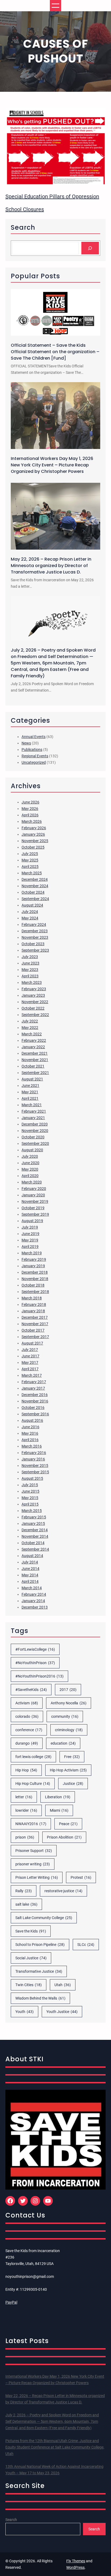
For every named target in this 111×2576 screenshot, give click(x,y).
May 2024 (30, 918)
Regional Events (35, 756)
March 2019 (32, 1253)
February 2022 (34, 1040)
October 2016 (33, 1408)
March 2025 (32, 873)
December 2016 (35, 1395)
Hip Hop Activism (68, 1770)
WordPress (75, 2567)
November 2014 (35, 1536)
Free (72, 1757)
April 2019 (30, 1247)
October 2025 (33, 847)
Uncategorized (34, 762)
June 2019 (30, 1234)
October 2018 (33, 1285)
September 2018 (35, 1292)
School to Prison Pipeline (40, 1945)
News (26, 743)
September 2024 (35, 899)
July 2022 (30, 1021)
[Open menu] (55, 6)
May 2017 (30, 1362)
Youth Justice (62, 2012)
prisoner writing (33, 1864)
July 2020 (30, 1156)
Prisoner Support (34, 1851)
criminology (69, 1730)
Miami (59, 1810)
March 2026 (32, 821)
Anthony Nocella (69, 1703)
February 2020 (34, 1189)
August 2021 (32, 1079)
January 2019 (33, 1266)
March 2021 (32, 1105)
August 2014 (32, 1556)
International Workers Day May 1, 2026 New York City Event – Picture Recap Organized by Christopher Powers (52, 465)
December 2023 (35, 931)
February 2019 (34, 1259)
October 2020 (33, 1137)
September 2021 (35, 1073)
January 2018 (33, 1311)
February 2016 (34, 1453)
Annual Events (34, 737)
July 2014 (30, 1562)
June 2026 (30, 802)
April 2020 (30, 1176)
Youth (25, 2012)
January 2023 (33, 995)
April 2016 (30, 1440)
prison (25, 1837)
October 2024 (33, 892)
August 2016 (32, 1420)
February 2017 (34, 1382)
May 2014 (30, 1575)
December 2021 (35, 1053)
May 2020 (30, 1169)
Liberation (58, 1797)
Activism (27, 1703)
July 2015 (30, 1485)
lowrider (26, 1810)
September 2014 (35, 1549)
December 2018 (35, 1272)
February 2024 (34, 925)
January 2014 (33, 1601)
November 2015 (35, 1466)
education (63, 1743)
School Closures (25, 209)
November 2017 (35, 1324)
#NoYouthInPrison (35, 1663)
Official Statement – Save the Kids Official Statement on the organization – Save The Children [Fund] (55, 352)
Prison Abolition (64, 1837)
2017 (68, 1690)
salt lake (26, 1904)
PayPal (11, 2302)
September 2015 (35, 1472)
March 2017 (32, 1375)
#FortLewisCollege (35, 1649)
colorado (27, 1716)
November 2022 (35, 1002)
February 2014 (34, 1594)
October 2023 (33, 944)
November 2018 (35, 1279)
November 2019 (35, 1201)
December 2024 (35, 879)
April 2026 (30, 815)
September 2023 (35, 950)
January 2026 (33, 834)
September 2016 (35, 1414)
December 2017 (35, 1317)
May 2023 (30, 970)
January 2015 (33, 1523)
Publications (32, 750)
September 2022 (35, 1015)
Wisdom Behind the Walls (40, 1998)
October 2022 (33, 1008)
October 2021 (33, 1066)
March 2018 (32, 1298)
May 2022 (30, 1028)
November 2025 (35, 841)
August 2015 (32, 1478)
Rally (24, 1891)
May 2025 (30, 860)
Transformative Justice (39, 1971)
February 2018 (34, 1305)
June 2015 (30, 1491)
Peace (68, 1824)
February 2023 (34, 989)
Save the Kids (31, 1931)
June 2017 (30, 1356)
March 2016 (32, 1446)
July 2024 (30, 912)
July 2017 (30, 1350)
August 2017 (32, 1343)
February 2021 (34, 1111)
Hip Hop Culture (33, 1784)
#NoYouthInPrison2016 (39, 1676)
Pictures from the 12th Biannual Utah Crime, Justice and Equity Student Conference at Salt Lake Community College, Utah (55, 2447)
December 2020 (35, 1124)
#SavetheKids (31, 1690)
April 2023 (30, 976)
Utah (63, 1985)
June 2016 (30, 1427)
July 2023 (30, 957)
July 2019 (30, 1227)
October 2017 (33, 1330)
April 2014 (30, 1581)
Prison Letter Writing (37, 1877)
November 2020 (35, 1131)
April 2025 (30, 867)
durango (27, 1743)
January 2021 (33, 1118)
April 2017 (30, 1369)
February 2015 (34, 1517)
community (65, 1716)
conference (29, 1730)
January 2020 (33, 1195)
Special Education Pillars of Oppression (52, 196)
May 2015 (30, 1498)
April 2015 (30, 1504)
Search (11, 2520)
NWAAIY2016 (31, 1824)
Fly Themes (76, 2561)
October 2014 (33, 1543)
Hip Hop (26, 1770)
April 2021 (30, 1098)
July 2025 (30, 854)
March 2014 (32, 1588)
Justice (73, 1784)
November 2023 (35, 937)
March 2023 (32, 982)
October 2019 (33, 1208)
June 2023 (30, 963)
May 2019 (30, 1240)
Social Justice (31, 1958)
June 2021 (30, 1086)
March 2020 (32, 1182)
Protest (81, 1877)
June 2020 (30, 1163)
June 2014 (30, 1569)
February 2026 (34, 828)
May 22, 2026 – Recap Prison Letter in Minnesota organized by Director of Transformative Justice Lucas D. (51, 566)
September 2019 (35, 1214)
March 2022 (32, 1034)
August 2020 (32, 1150)
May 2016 (30, 1433)
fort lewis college (33, 1757)
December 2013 (35, 1607)
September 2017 (35, 1337)
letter (24, 1797)
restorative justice (63, 1891)
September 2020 (35, 1143)
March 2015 (32, 1511)
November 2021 (35, 1060)
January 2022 (33, 1047)
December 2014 (35, 1530)
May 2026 (30, 809)
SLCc (86, 1945)
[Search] (90, 248)
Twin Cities (29, 1985)
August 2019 (32, 1221)
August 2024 (32, 905)
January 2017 (33, 1388)
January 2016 (33, 1459)
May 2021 (30, 1092)
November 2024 (35, 886)
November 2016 (35, 1401)
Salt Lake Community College (44, 1918)
